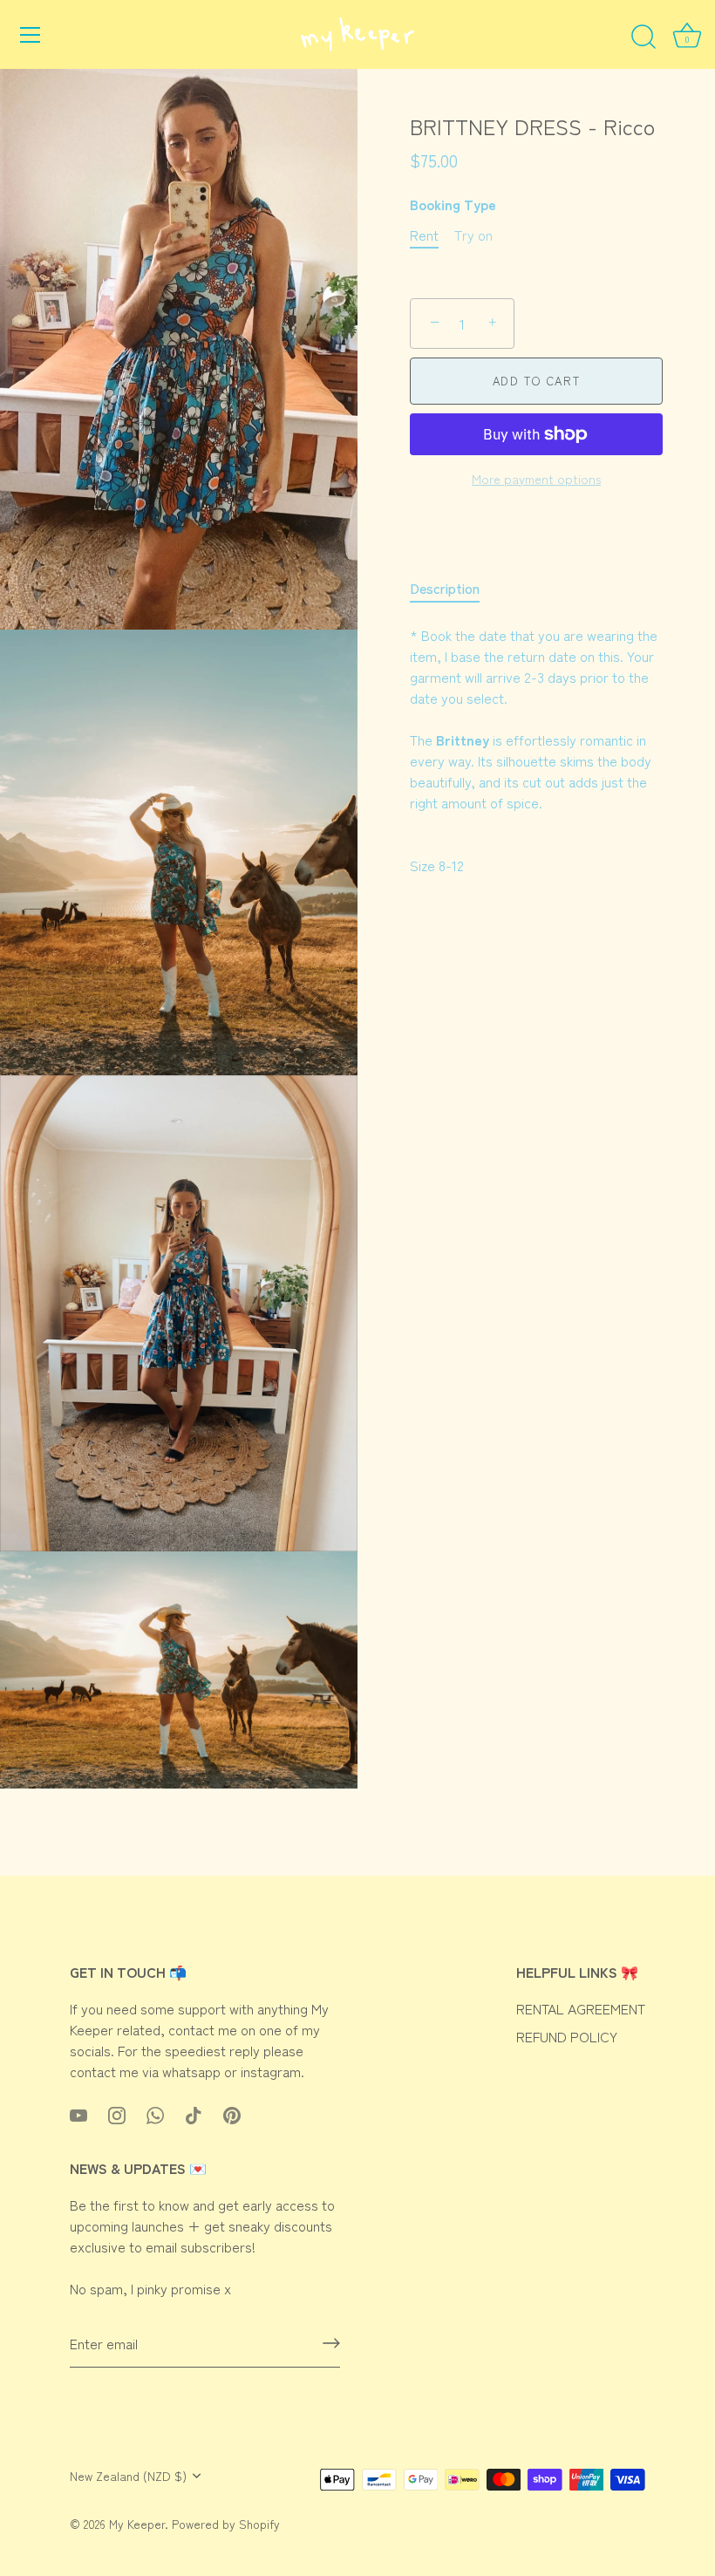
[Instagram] (117, 2113)
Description (445, 588)
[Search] (643, 37)
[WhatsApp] (155, 2113)
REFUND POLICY (567, 2036)
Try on (473, 235)
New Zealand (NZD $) (128, 2476)
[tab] (453, 588)
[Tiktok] (194, 2113)
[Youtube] (78, 2113)
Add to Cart (537, 381)
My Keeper (137, 2524)
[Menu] (31, 35)
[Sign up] (331, 2343)
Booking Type (453, 204)
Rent (424, 235)
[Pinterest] (232, 2113)
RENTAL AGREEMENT (581, 2008)
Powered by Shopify (226, 2524)
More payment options (536, 478)
